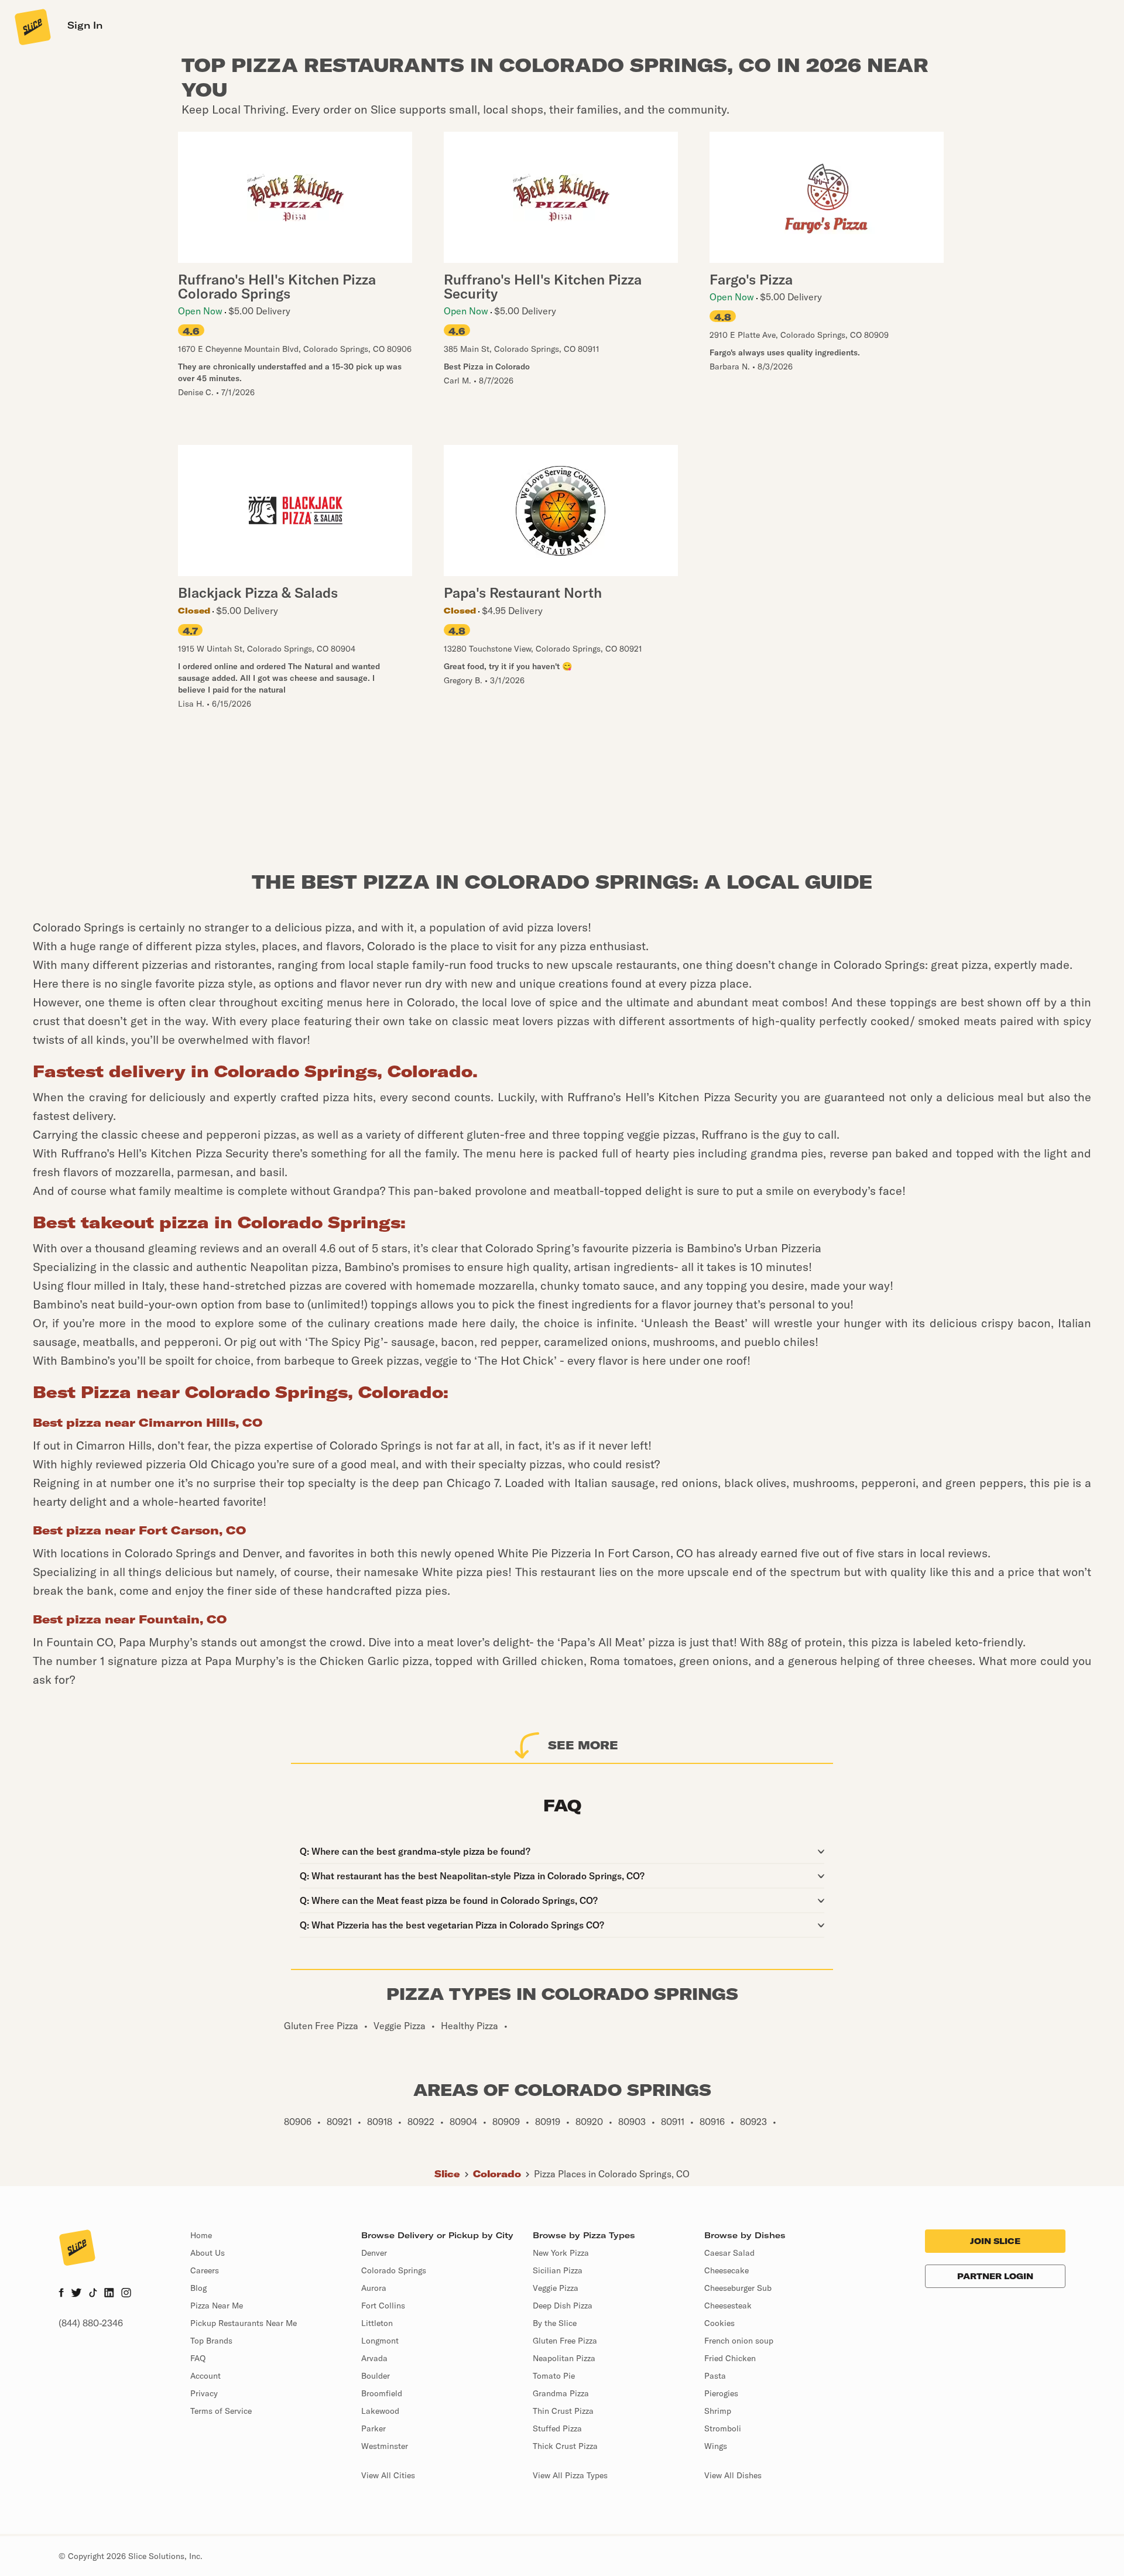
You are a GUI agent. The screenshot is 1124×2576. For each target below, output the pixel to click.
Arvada (374, 2358)
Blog (198, 2288)
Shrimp (718, 2411)
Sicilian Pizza (558, 2270)
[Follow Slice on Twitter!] (76, 2294)
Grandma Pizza (561, 2393)
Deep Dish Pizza (563, 2306)
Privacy (204, 2393)
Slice (447, 2174)
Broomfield (382, 2393)
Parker (373, 2428)
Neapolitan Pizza (564, 2358)
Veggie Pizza (556, 2288)
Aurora (374, 2288)
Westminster (385, 2446)
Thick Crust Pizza (565, 2446)
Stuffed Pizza (557, 2428)
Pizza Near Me (217, 2306)
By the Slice (555, 2323)
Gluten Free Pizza (565, 2341)
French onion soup (739, 2341)
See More (583, 1745)
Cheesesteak (728, 2306)
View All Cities (388, 2475)
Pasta (715, 2376)
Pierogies (721, 2393)
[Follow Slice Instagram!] (126, 2294)
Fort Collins (383, 2306)
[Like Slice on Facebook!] (61, 2294)
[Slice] (32, 26)
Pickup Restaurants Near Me (244, 2323)
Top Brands (211, 2341)
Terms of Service (221, 2411)
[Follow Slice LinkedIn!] (109, 2294)
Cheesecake (727, 2270)
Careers (205, 2270)
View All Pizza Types (570, 2475)
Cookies (719, 2323)
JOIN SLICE (995, 2241)
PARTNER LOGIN (995, 2276)
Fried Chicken (730, 2358)
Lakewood (380, 2411)
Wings (716, 2446)
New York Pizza (561, 2253)
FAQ (198, 2358)
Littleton (377, 2323)
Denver (374, 2253)
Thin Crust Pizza (563, 2411)
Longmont (380, 2341)
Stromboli (723, 2428)
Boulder (376, 2376)
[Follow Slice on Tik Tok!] (93, 2294)
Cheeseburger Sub (738, 2288)
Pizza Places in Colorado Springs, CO (612, 2174)
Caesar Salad (729, 2253)
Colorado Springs (394, 2270)
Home (201, 2235)
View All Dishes (733, 2475)
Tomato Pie (554, 2376)
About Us (208, 2253)
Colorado (497, 2174)
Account (205, 2376)
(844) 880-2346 (91, 2323)
